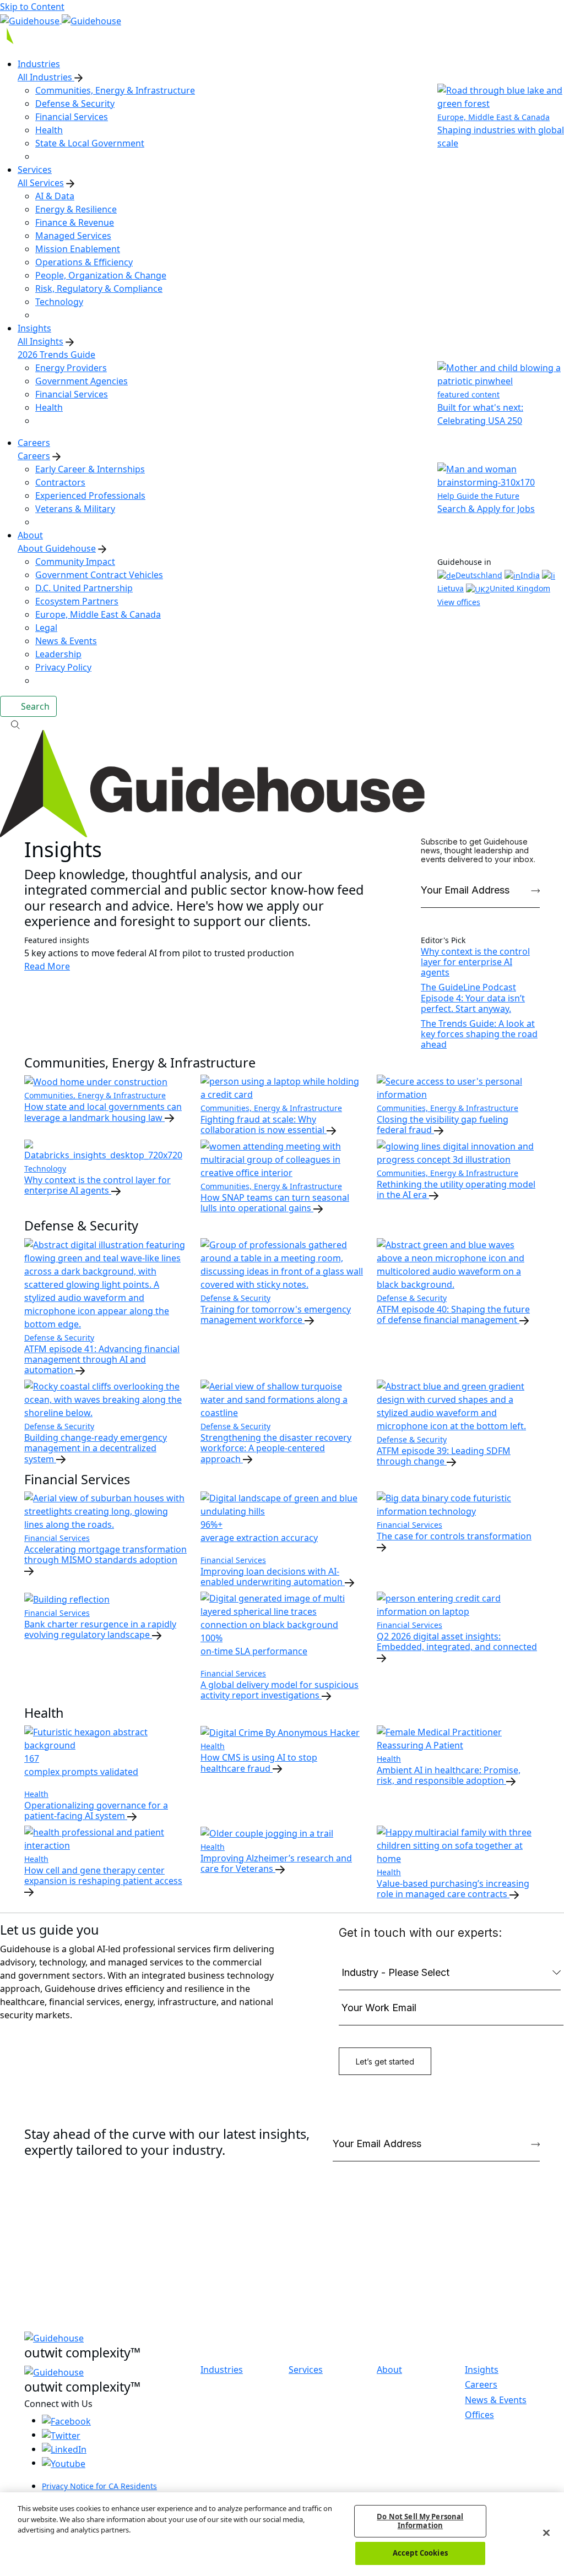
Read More (47, 966)
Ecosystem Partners (77, 601)
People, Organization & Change (101, 275)
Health (49, 130)
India (530, 575)
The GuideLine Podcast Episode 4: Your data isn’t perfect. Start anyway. (473, 998)
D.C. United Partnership (84, 588)
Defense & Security (75, 104)
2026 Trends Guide (56, 355)
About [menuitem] (30, 535)
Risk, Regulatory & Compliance (99, 288)
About (389, 2370)
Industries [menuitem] (39, 64)
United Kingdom (520, 588)
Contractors (60, 482)
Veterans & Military (75, 509)
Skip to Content (32, 7)
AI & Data (55, 196)
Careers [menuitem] (34, 443)
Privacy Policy (63, 667)
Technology (59, 302)
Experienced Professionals (90, 495)
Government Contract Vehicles (99, 575)
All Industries (46, 77)
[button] (282, 723)
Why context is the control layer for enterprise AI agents (475, 962)
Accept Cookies (420, 2553)
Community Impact (75, 562)
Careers (34, 456)
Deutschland (479, 575)
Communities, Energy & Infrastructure (115, 90)
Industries (222, 2370)
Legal (46, 628)
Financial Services (72, 117)
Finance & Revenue (75, 222)
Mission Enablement (78, 249)
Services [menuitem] (35, 170)
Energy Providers (71, 368)
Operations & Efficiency (84, 262)
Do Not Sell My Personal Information (420, 2521)
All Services (41, 183)
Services (306, 2370)
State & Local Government (90, 143)
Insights (482, 2370)
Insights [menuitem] (34, 328)
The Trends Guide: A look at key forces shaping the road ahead (479, 1034)
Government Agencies (82, 381)
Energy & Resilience (76, 209)
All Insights (40, 341)
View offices (459, 602)
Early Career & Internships (90, 469)
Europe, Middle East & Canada (98, 614)
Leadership (58, 654)
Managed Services (73, 236)
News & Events (66, 641)
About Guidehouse (57, 548)
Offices (479, 2415)
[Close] (546, 2533)
